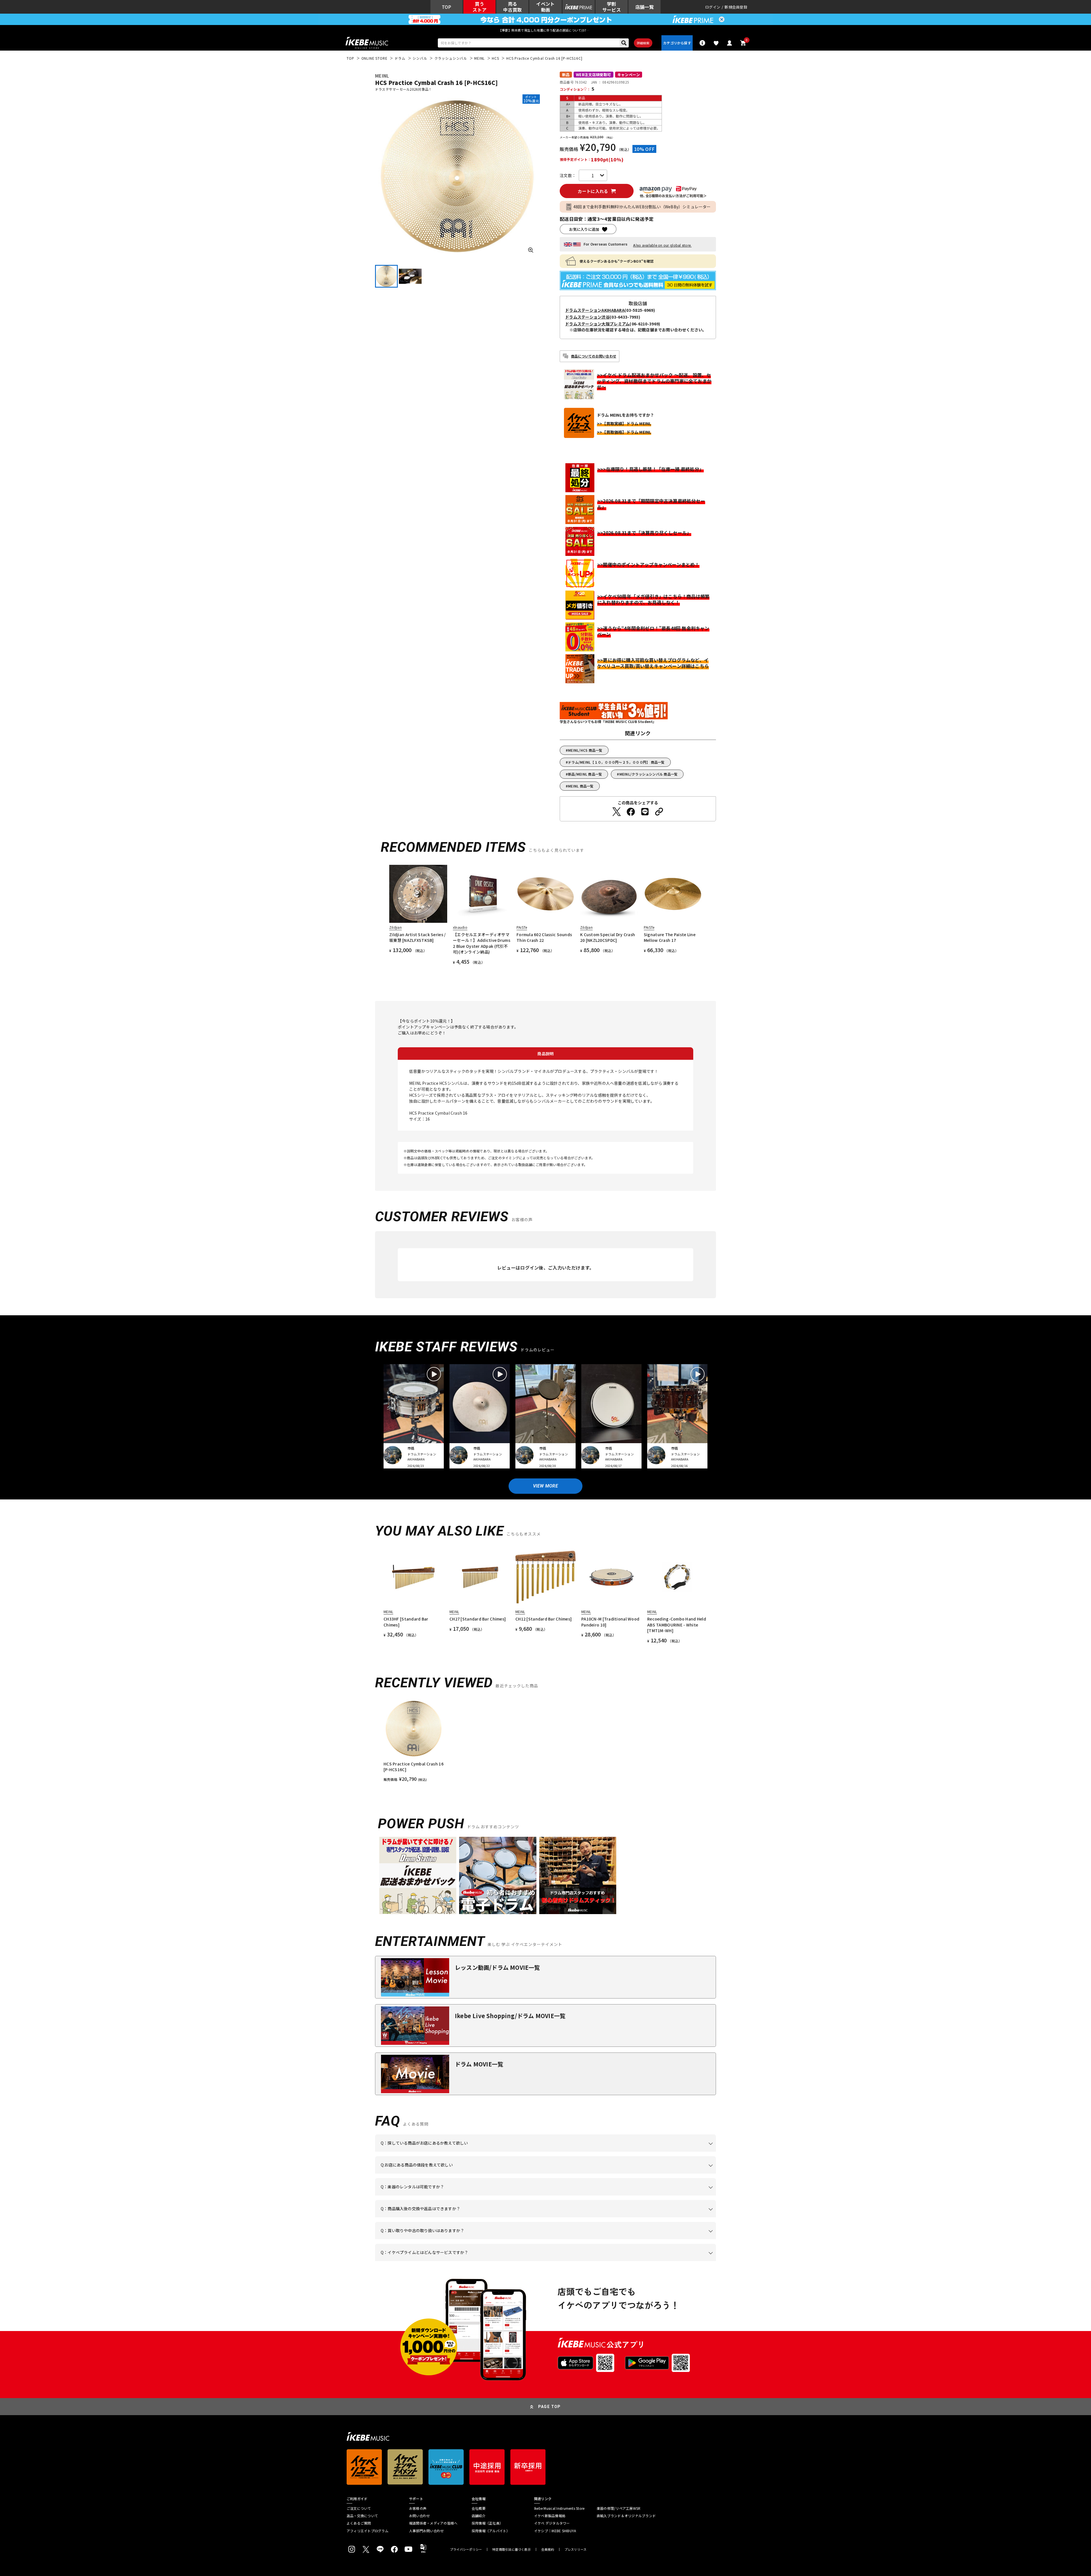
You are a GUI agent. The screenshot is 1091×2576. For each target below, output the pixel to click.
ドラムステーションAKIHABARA (595, 310)
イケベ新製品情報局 (550, 2516)
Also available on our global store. (662, 245)
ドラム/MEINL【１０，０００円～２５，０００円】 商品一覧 (616, 762)
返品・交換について (362, 2516)
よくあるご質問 (359, 2523)
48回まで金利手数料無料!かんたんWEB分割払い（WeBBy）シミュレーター (642, 207)
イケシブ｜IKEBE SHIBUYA (555, 2531)
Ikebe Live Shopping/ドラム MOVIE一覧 (510, 2016)
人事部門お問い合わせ (426, 2531)
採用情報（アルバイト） (491, 2531)
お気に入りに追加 (584, 229)
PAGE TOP (549, 2407)
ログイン (713, 7)
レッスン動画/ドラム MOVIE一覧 (497, 1967)
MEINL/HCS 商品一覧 (585, 750)
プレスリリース (576, 2549)
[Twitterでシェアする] (617, 812)
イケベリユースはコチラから (455, 2239)
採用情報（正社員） (487, 2523)
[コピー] (659, 812)
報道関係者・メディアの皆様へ (433, 2523)
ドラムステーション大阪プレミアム (597, 324)
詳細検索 (643, 43)
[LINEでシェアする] (645, 812)
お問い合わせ (419, 2516)
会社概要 (479, 2508)
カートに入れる (593, 191)
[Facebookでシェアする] (631, 812)
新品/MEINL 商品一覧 (585, 774)
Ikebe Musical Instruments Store (559, 2508)
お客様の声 (418, 2508)
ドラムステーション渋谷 (587, 317)
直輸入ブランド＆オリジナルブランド (626, 2516)
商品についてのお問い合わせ (594, 356)
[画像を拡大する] (531, 250)
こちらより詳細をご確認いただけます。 (469, 2261)
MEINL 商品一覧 (581, 786)
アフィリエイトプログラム (368, 2531)
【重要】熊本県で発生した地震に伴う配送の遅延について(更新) (545, 30)
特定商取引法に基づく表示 (512, 2549)
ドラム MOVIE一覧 (479, 2064)
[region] (545, 1740)
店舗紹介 (479, 2516)
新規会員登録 (736, 7)
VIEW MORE (545, 1486)
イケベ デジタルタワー (552, 2523)
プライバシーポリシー (466, 2549)
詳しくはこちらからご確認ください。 (644, 2217)
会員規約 (548, 2549)
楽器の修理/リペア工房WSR (619, 2508)
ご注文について (359, 2508)
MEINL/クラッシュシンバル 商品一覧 (649, 774)
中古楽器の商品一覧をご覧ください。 (548, 2195)
